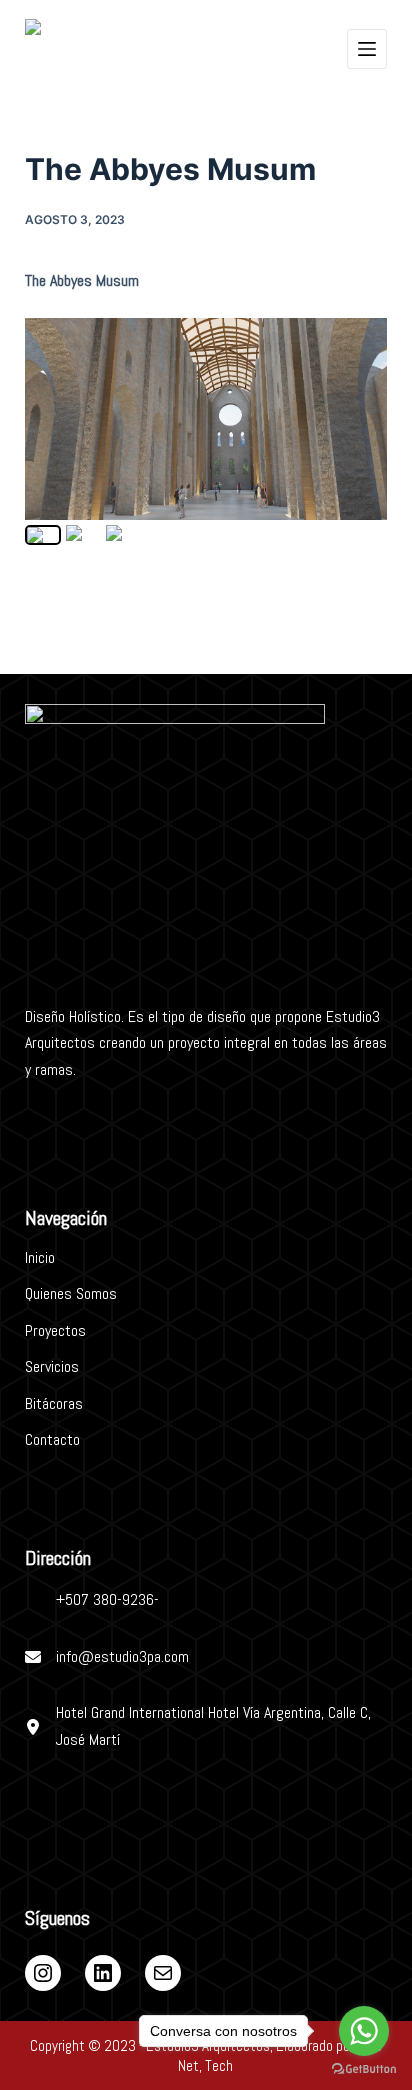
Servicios (52, 1366)
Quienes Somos (71, 1293)
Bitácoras (54, 1403)
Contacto (52, 1439)
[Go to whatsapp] (364, 2031)
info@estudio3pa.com (122, 1656)
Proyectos (55, 1330)
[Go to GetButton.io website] (364, 2069)
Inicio (40, 1257)
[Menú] (367, 49)
